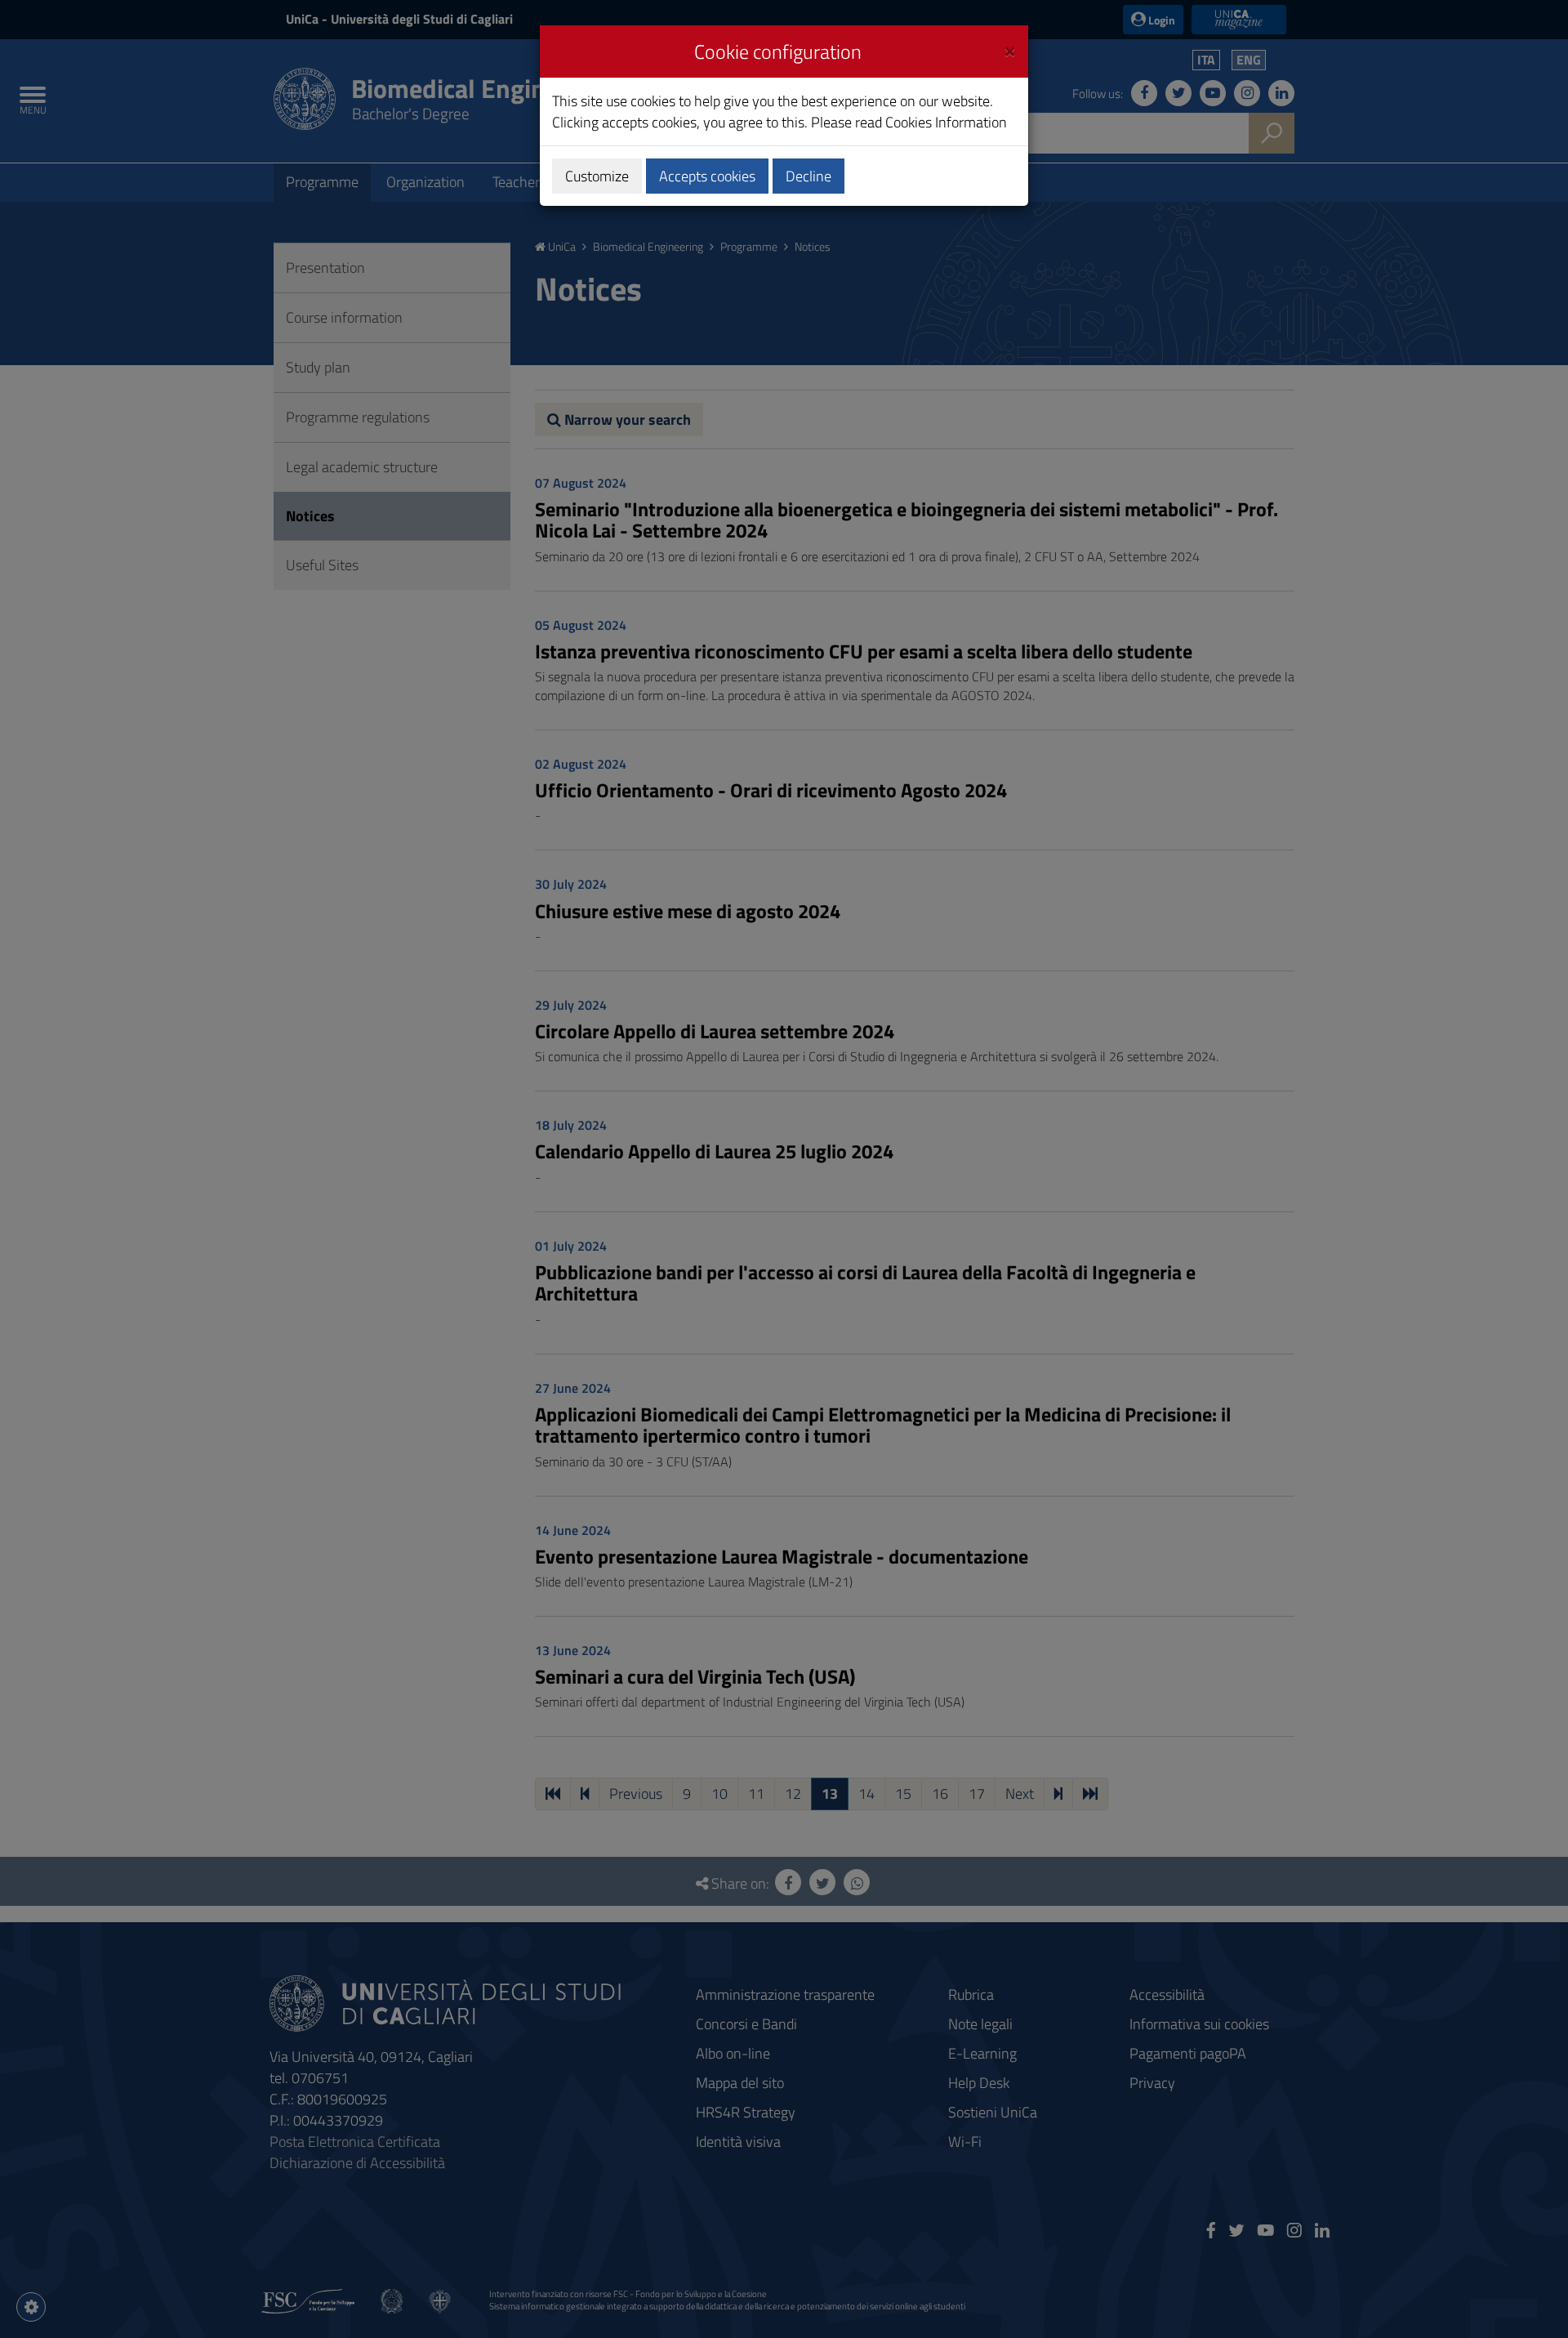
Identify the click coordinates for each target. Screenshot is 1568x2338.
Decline (808, 176)
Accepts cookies (707, 176)
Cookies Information (946, 122)
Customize (597, 176)
